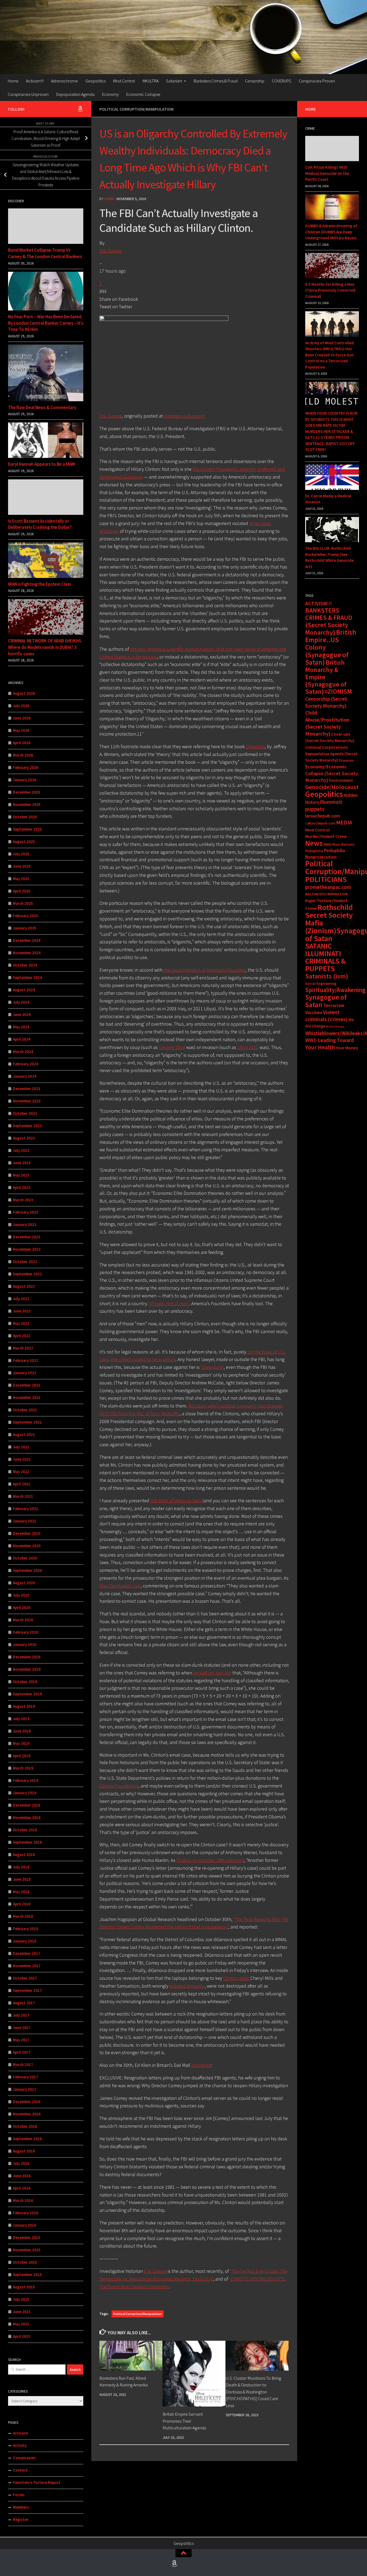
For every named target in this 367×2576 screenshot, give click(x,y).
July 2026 (21, 706)
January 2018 (25, 1941)
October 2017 (25, 1978)
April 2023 (22, 1187)
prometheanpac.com (328, 887)
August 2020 (24, 1583)
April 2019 (22, 1756)
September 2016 (27, 2139)
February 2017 (26, 2077)
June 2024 (22, 1014)
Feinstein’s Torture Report (37, 2482)
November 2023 (27, 1101)
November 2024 (27, 953)
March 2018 (23, 1916)
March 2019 (23, 1768)
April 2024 (22, 1039)
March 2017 (23, 2065)
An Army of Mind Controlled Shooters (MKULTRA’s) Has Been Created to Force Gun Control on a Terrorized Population (330, 355)
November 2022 (27, 1249)
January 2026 (25, 780)
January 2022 (25, 1373)
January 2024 (25, 1076)
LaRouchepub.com (320, 823)
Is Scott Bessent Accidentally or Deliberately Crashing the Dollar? (40, 524)
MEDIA (344, 822)
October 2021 (25, 1410)
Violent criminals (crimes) (326, 1016)
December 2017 (27, 1953)
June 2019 (22, 1731)
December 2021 (27, 1385)
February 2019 (26, 1780)
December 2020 (27, 1533)
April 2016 (22, 2188)
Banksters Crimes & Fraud (216, 81)
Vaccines (314, 1012)
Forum (19, 2495)
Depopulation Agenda (75, 94)
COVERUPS (282, 81)
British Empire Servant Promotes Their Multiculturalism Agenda (184, 2421)
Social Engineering (321, 983)
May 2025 (21, 879)
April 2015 (22, 2336)
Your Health (320, 1047)
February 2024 (26, 1064)
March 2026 (23, 755)
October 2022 (25, 1262)
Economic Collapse (143, 94)
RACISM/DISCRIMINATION (326, 894)
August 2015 (24, 2287)
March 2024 (23, 1052)
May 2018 (21, 1892)
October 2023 (25, 1113)
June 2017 (22, 2027)
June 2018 (22, 1879)
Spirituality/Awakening (335, 990)
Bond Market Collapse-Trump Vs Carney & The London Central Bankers (45, 253)
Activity (20, 2445)
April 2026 (22, 743)
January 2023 (25, 1224)
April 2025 (22, 891)
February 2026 (26, 767)
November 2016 (27, 2114)
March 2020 (23, 1620)
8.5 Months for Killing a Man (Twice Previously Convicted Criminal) (330, 290)
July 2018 (21, 1867)
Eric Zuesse (111, 251)
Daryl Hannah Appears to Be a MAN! (42, 464)
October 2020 (25, 1558)
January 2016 (25, 2225)
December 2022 (27, 1237)
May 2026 (21, 730)
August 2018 (24, 1855)
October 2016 (25, 2126)
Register (21, 2519)
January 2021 (25, 1521)
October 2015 (25, 2262)
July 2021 (21, 1447)
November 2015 (27, 2250)
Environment (341, 780)
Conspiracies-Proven (317, 81)
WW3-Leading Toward (330, 1040)
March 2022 (23, 1348)
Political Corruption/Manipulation (136, 109)
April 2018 (22, 1904)
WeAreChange (335, 1027)
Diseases (346, 760)
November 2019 (27, 1669)
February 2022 (26, 1360)
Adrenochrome (64, 81)
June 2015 (22, 2312)
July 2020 (21, 1595)
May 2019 (21, 1743)
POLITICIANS (326, 879)
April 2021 (22, 1484)
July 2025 (21, 854)
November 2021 (27, 1397)
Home (13, 81)
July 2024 (21, 1002)
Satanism (174, 81)
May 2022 (21, 1323)
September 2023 (27, 1126)
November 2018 (27, 1817)
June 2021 (22, 1459)
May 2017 (21, 2040)
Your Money (347, 1048)
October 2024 (25, 965)
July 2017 (21, 2015)
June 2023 (22, 1163)
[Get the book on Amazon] (80, 109)
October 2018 (25, 1830)
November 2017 (27, 1966)
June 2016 (22, 2176)
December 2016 (27, 2102)
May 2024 (21, 1027)
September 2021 (27, 1422)
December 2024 (27, 940)
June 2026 (22, 718)
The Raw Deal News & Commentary (42, 407)
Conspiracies (24, 2458)
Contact (20, 2470)
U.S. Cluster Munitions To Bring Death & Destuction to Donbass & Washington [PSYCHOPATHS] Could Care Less (253, 2392)
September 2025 (27, 829)
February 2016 (26, 2213)
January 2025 (25, 928)
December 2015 (27, 2237)
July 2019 (21, 1719)
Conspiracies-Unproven (28, 94)
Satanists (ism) (327, 976)
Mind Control (124, 81)
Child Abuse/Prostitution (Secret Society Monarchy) (327, 723)
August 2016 (24, 2151)
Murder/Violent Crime (326, 836)
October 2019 (25, 1682)
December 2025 (27, 792)
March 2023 (23, 1200)
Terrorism (334, 1005)
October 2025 (25, 817)
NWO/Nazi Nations (339, 844)
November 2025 (27, 804)
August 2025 (24, 842)
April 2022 (22, 1336)
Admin (109, 199)
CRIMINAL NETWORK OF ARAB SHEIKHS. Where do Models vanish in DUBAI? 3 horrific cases (45, 647)
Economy (110, 94)
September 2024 (27, 977)
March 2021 (23, 1496)
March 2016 (23, 2200)
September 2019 (27, 1694)
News (314, 843)
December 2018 (27, 1805)
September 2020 (27, 1570)
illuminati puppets (324, 805)
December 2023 (27, 1089)
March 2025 (23, 903)
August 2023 (24, 1138)
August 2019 (24, 1706)
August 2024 (24, 990)
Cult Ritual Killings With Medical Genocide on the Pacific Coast (327, 173)
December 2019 (27, 1657)
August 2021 (24, 1434)
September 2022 (27, 1274)
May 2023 (21, 1175)
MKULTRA (151, 81)
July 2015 (21, 2299)
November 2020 (27, 1546)
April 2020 (22, 1607)
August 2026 (24, 693)
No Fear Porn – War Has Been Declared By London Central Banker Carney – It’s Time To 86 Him (46, 323)
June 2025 (22, 866)
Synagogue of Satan (326, 1001)
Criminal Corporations (326, 747)
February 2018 (26, 1929)
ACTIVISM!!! (319, 603)
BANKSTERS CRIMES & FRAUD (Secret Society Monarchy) (329, 621)
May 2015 (21, 2324)
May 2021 (21, 1472)
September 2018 (27, 1842)
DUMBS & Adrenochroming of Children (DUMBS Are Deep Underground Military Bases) (331, 232)
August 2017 (24, 2003)
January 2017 (25, 2089)
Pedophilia (314, 851)
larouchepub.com (323, 816)
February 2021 (26, 1509)
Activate (20, 2433)
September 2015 (27, 2275)
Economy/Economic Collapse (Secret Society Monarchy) (332, 773)
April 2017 (22, 2052)
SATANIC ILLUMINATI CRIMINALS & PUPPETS (325, 957)
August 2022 (24, 1286)
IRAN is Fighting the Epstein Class (40, 584)
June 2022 (22, 1311)
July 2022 (21, 1299)
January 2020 (25, 1645)
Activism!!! (35, 81)
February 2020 (26, 1632)
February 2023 (26, 1212)
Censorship (255, 81)
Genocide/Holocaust (332, 787)
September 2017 (27, 1990)
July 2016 (21, 2163)
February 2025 (26, 916)
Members (21, 2507)
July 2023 (21, 1150)
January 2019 (25, 1793)
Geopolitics (96, 81)
